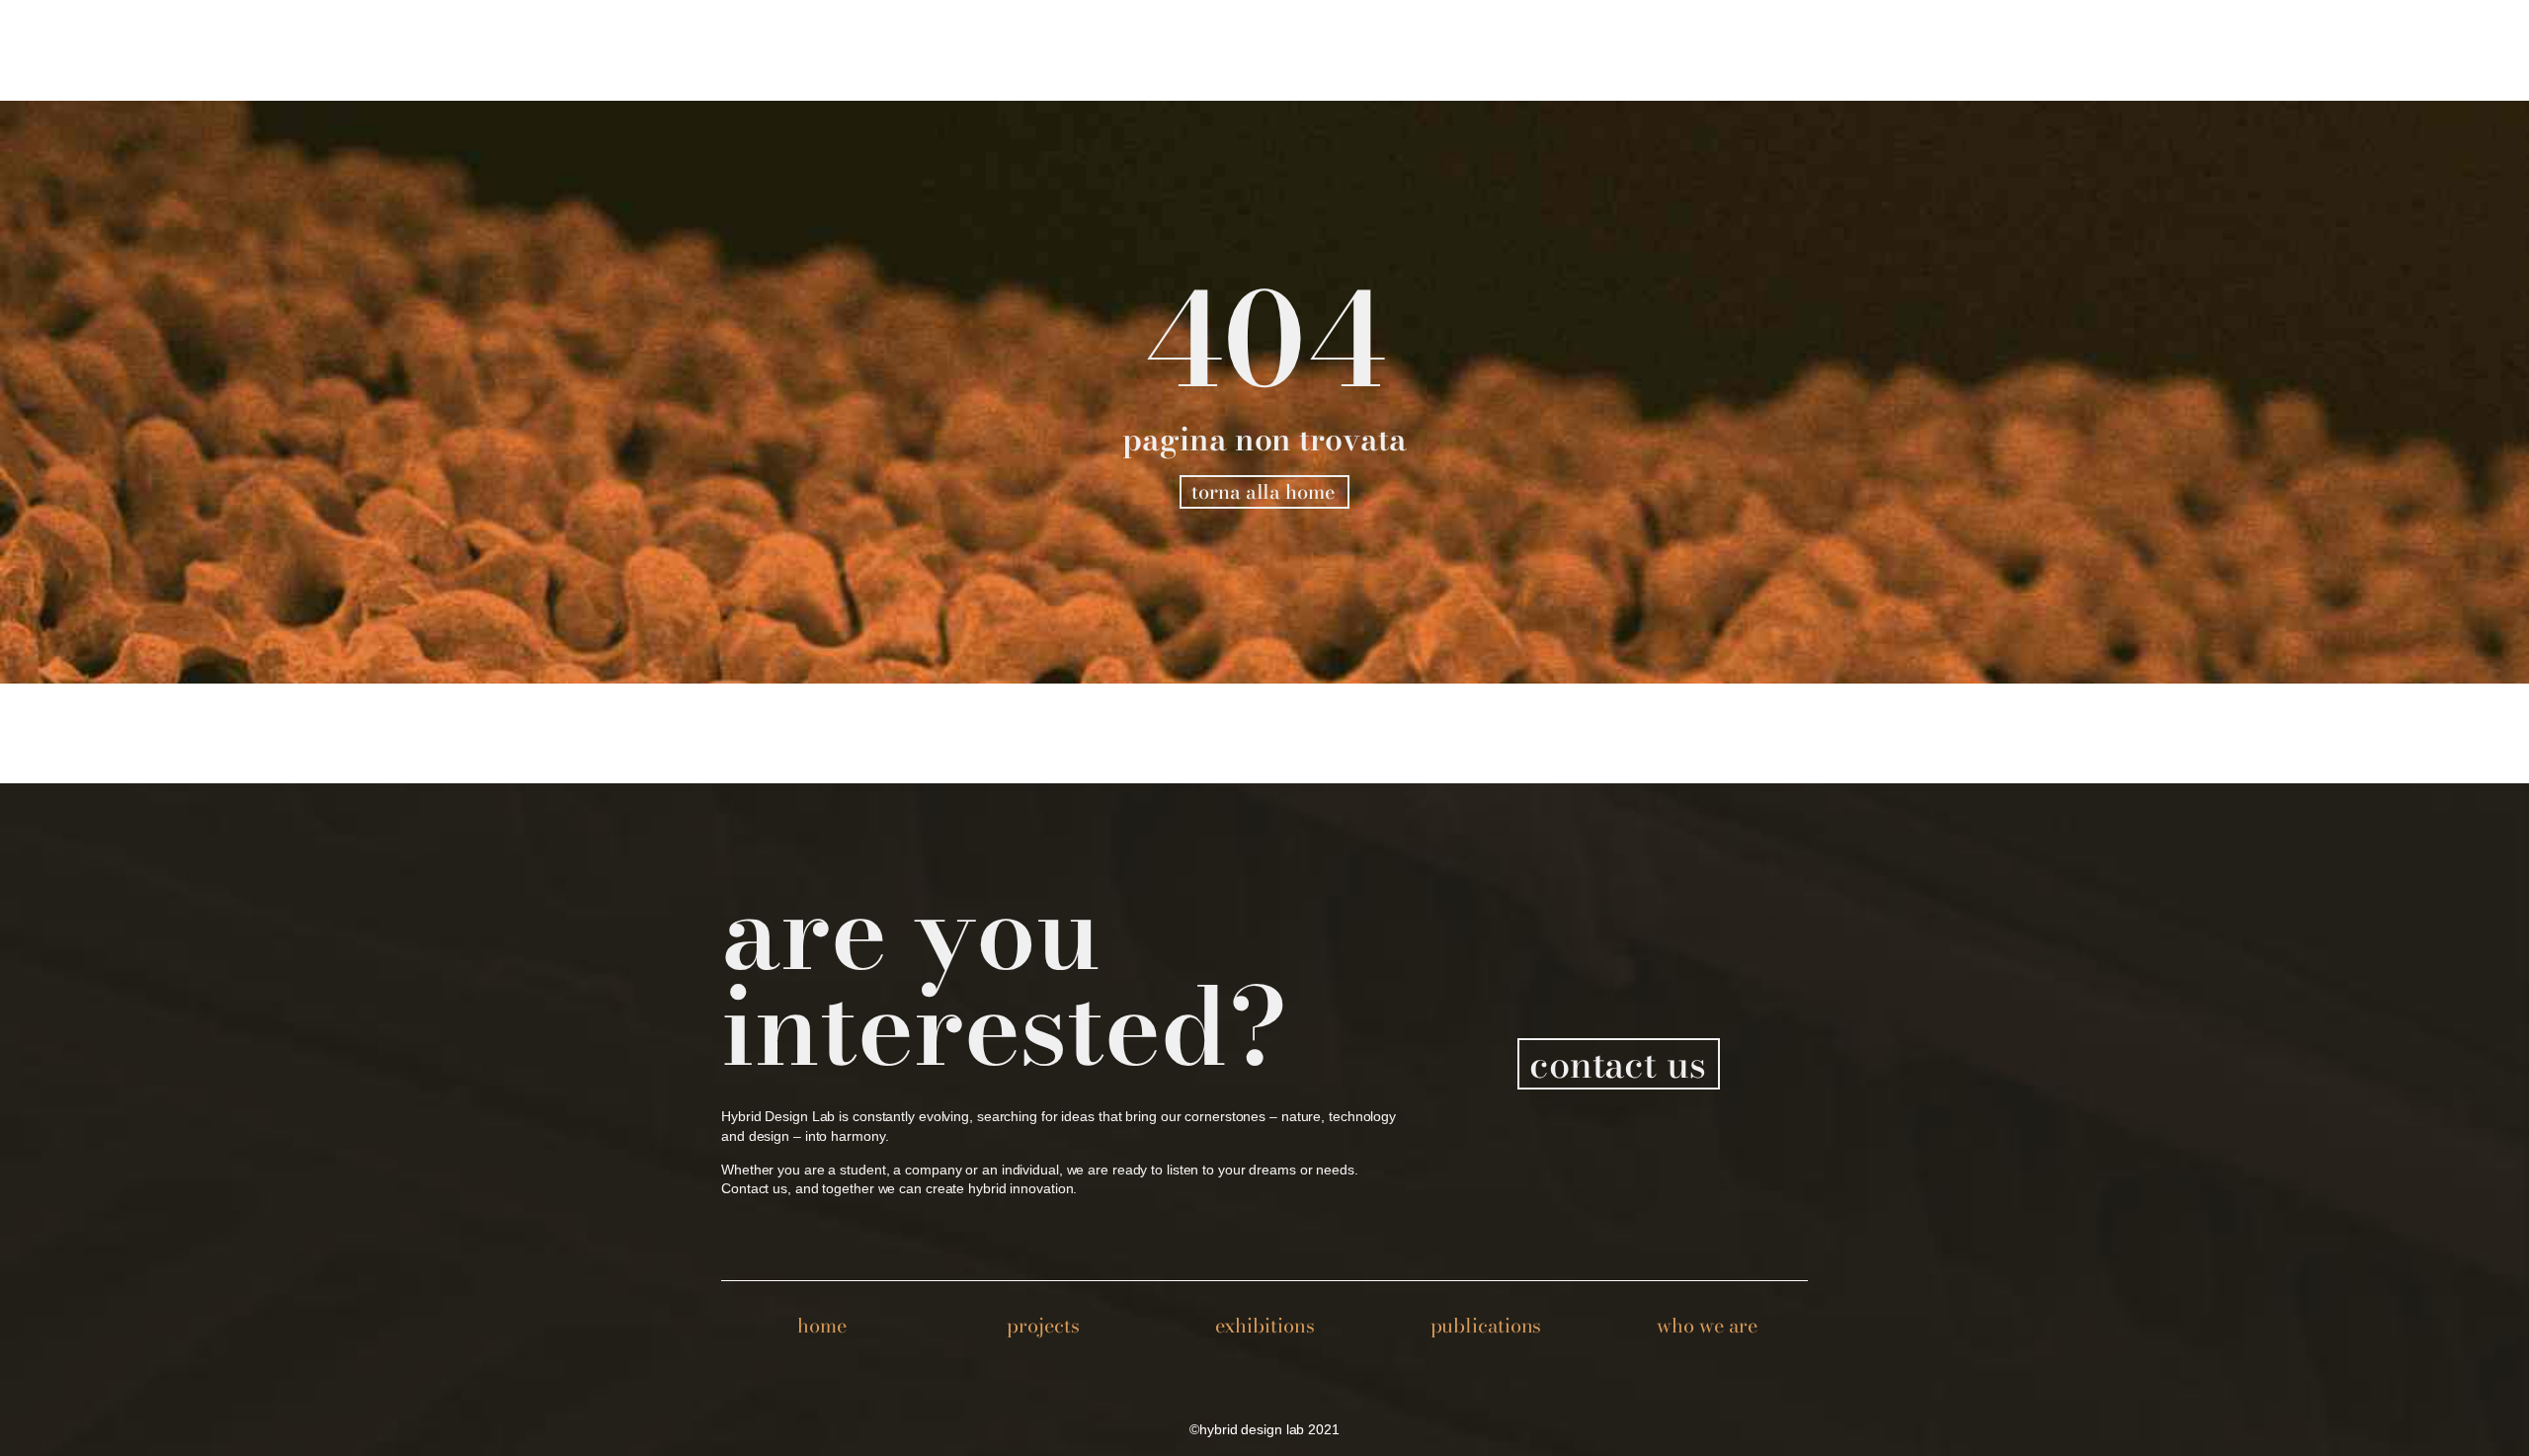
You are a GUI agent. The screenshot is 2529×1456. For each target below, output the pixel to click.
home (822, 1325)
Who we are (1707, 1325)
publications (1486, 1325)
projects (1043, 1325)
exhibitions (1265, 1325)
